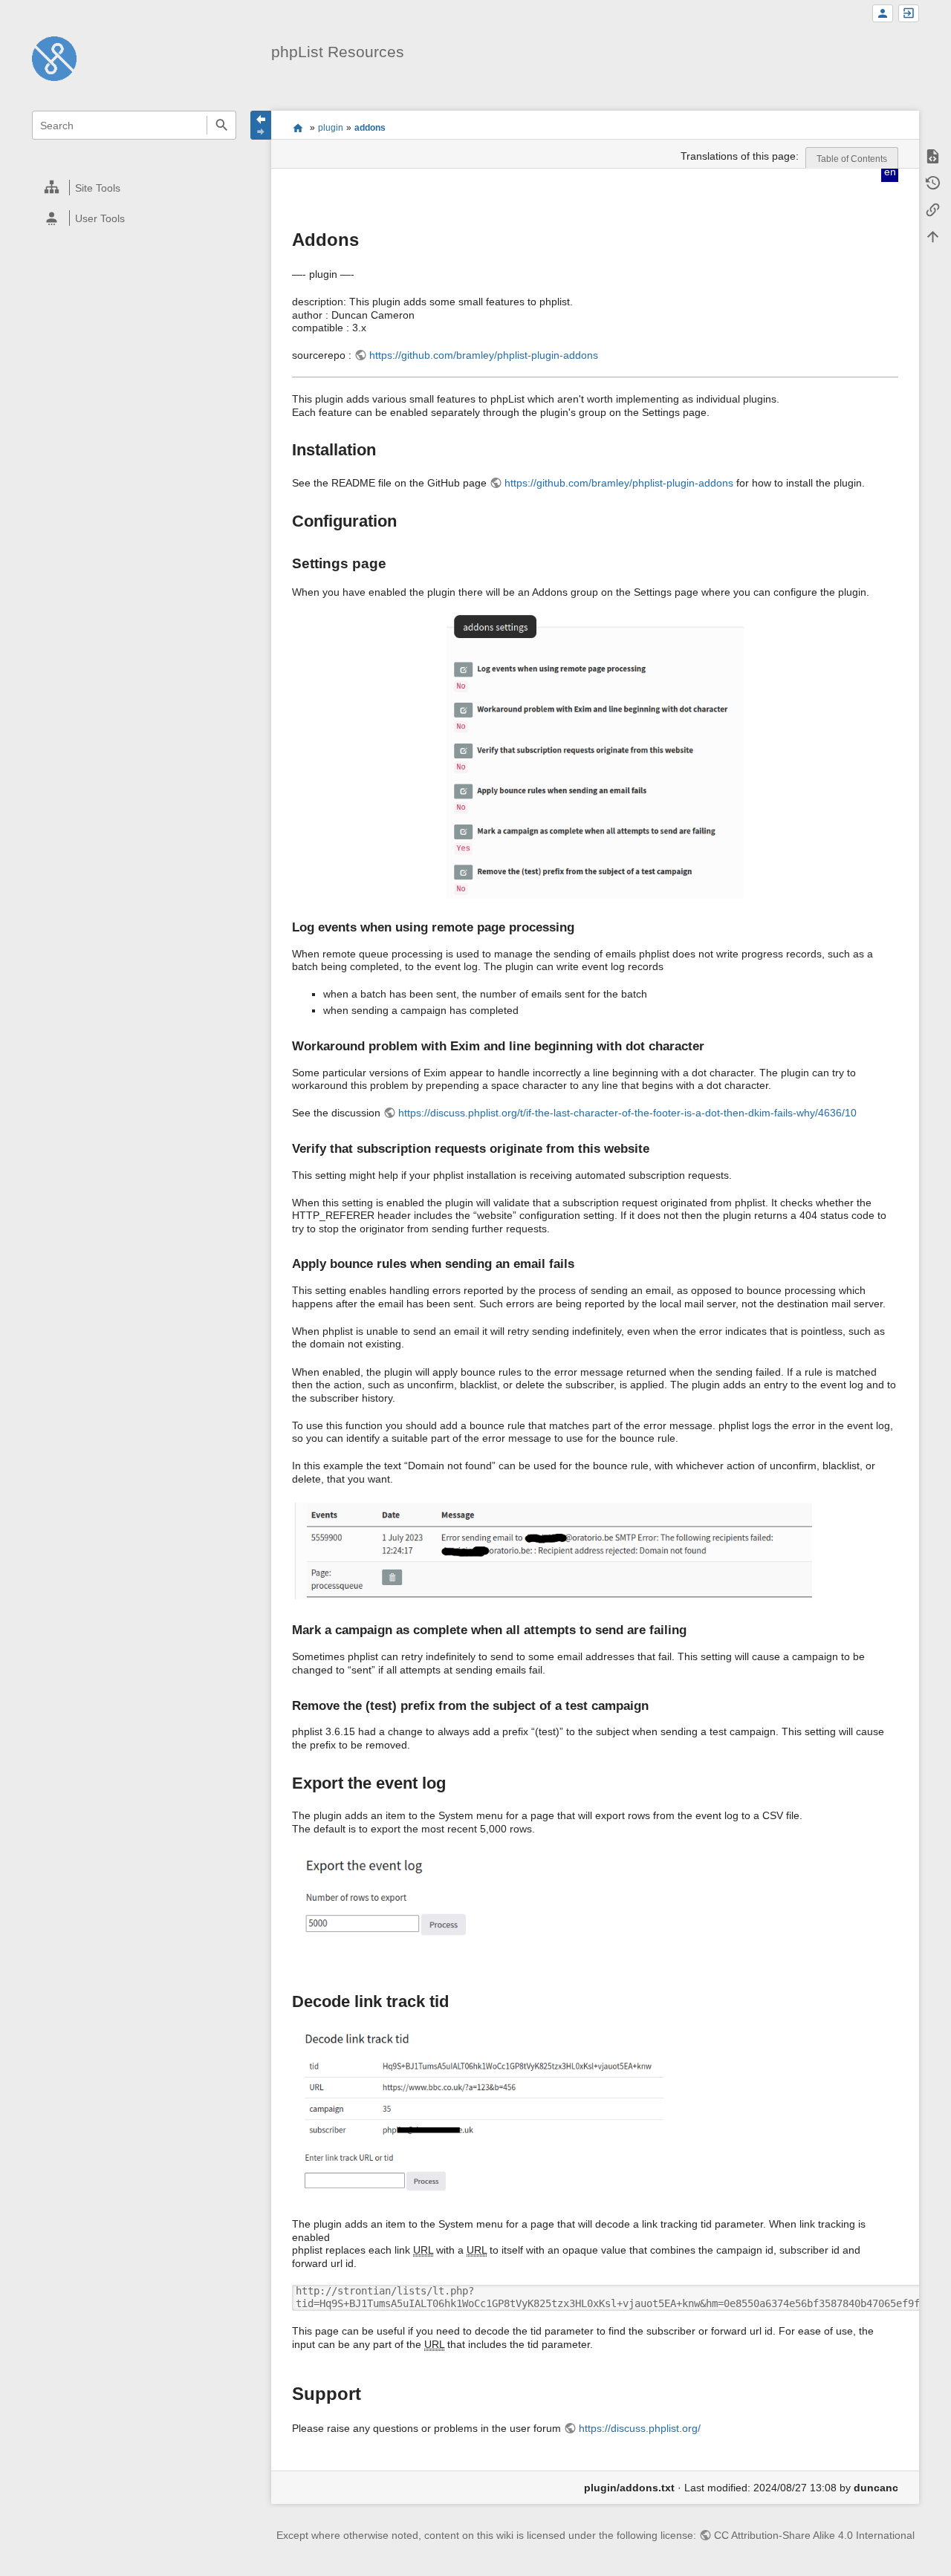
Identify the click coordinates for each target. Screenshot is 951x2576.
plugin (331, 128)
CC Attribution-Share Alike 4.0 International (814, 2535)
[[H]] (54, 58)
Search (221, 125)
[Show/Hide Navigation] (261, 125)
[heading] (135, 188)
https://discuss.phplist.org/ (640, 2428)
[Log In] (909, 14)
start (298, 128)
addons (370, 128)
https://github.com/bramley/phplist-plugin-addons (484, 355)
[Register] (883, 14)
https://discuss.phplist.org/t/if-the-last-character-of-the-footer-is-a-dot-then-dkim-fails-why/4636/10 (627, 1113)
